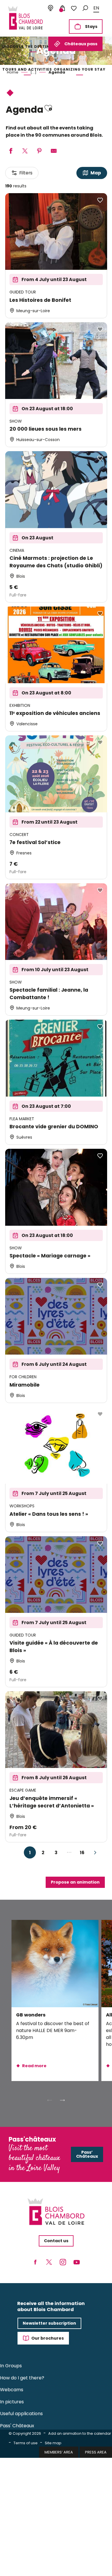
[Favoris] (74, 8)
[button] (85, 8)
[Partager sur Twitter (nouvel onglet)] (25, 151)
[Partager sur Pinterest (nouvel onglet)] (39, 151)
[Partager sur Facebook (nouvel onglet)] (11, 151)
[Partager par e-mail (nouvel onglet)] (54, 151)
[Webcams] (51, 8)
